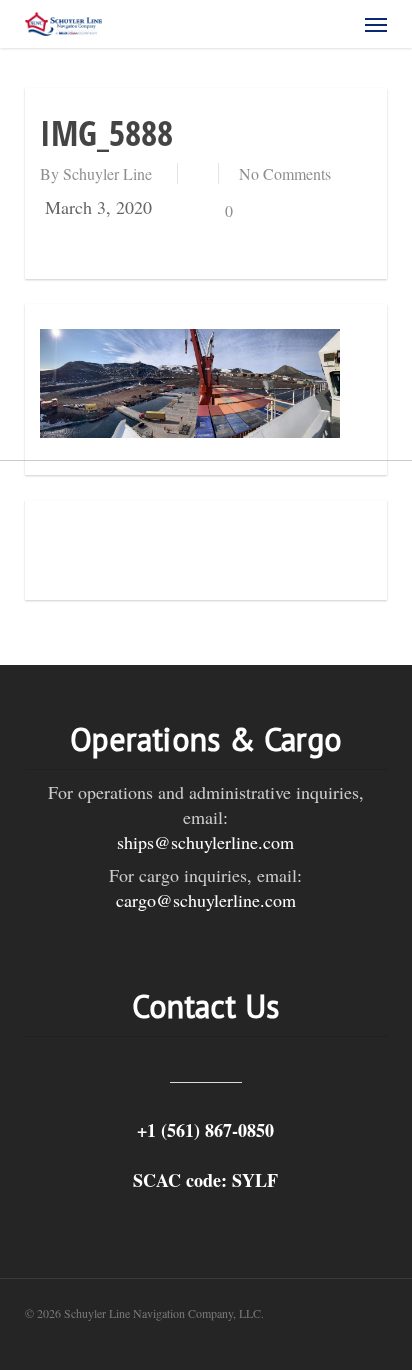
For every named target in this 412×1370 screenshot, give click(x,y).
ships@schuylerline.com (205, 842)
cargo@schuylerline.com (206, 900)
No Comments (285, 173)
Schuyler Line (107, 173)
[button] (376, 24)
